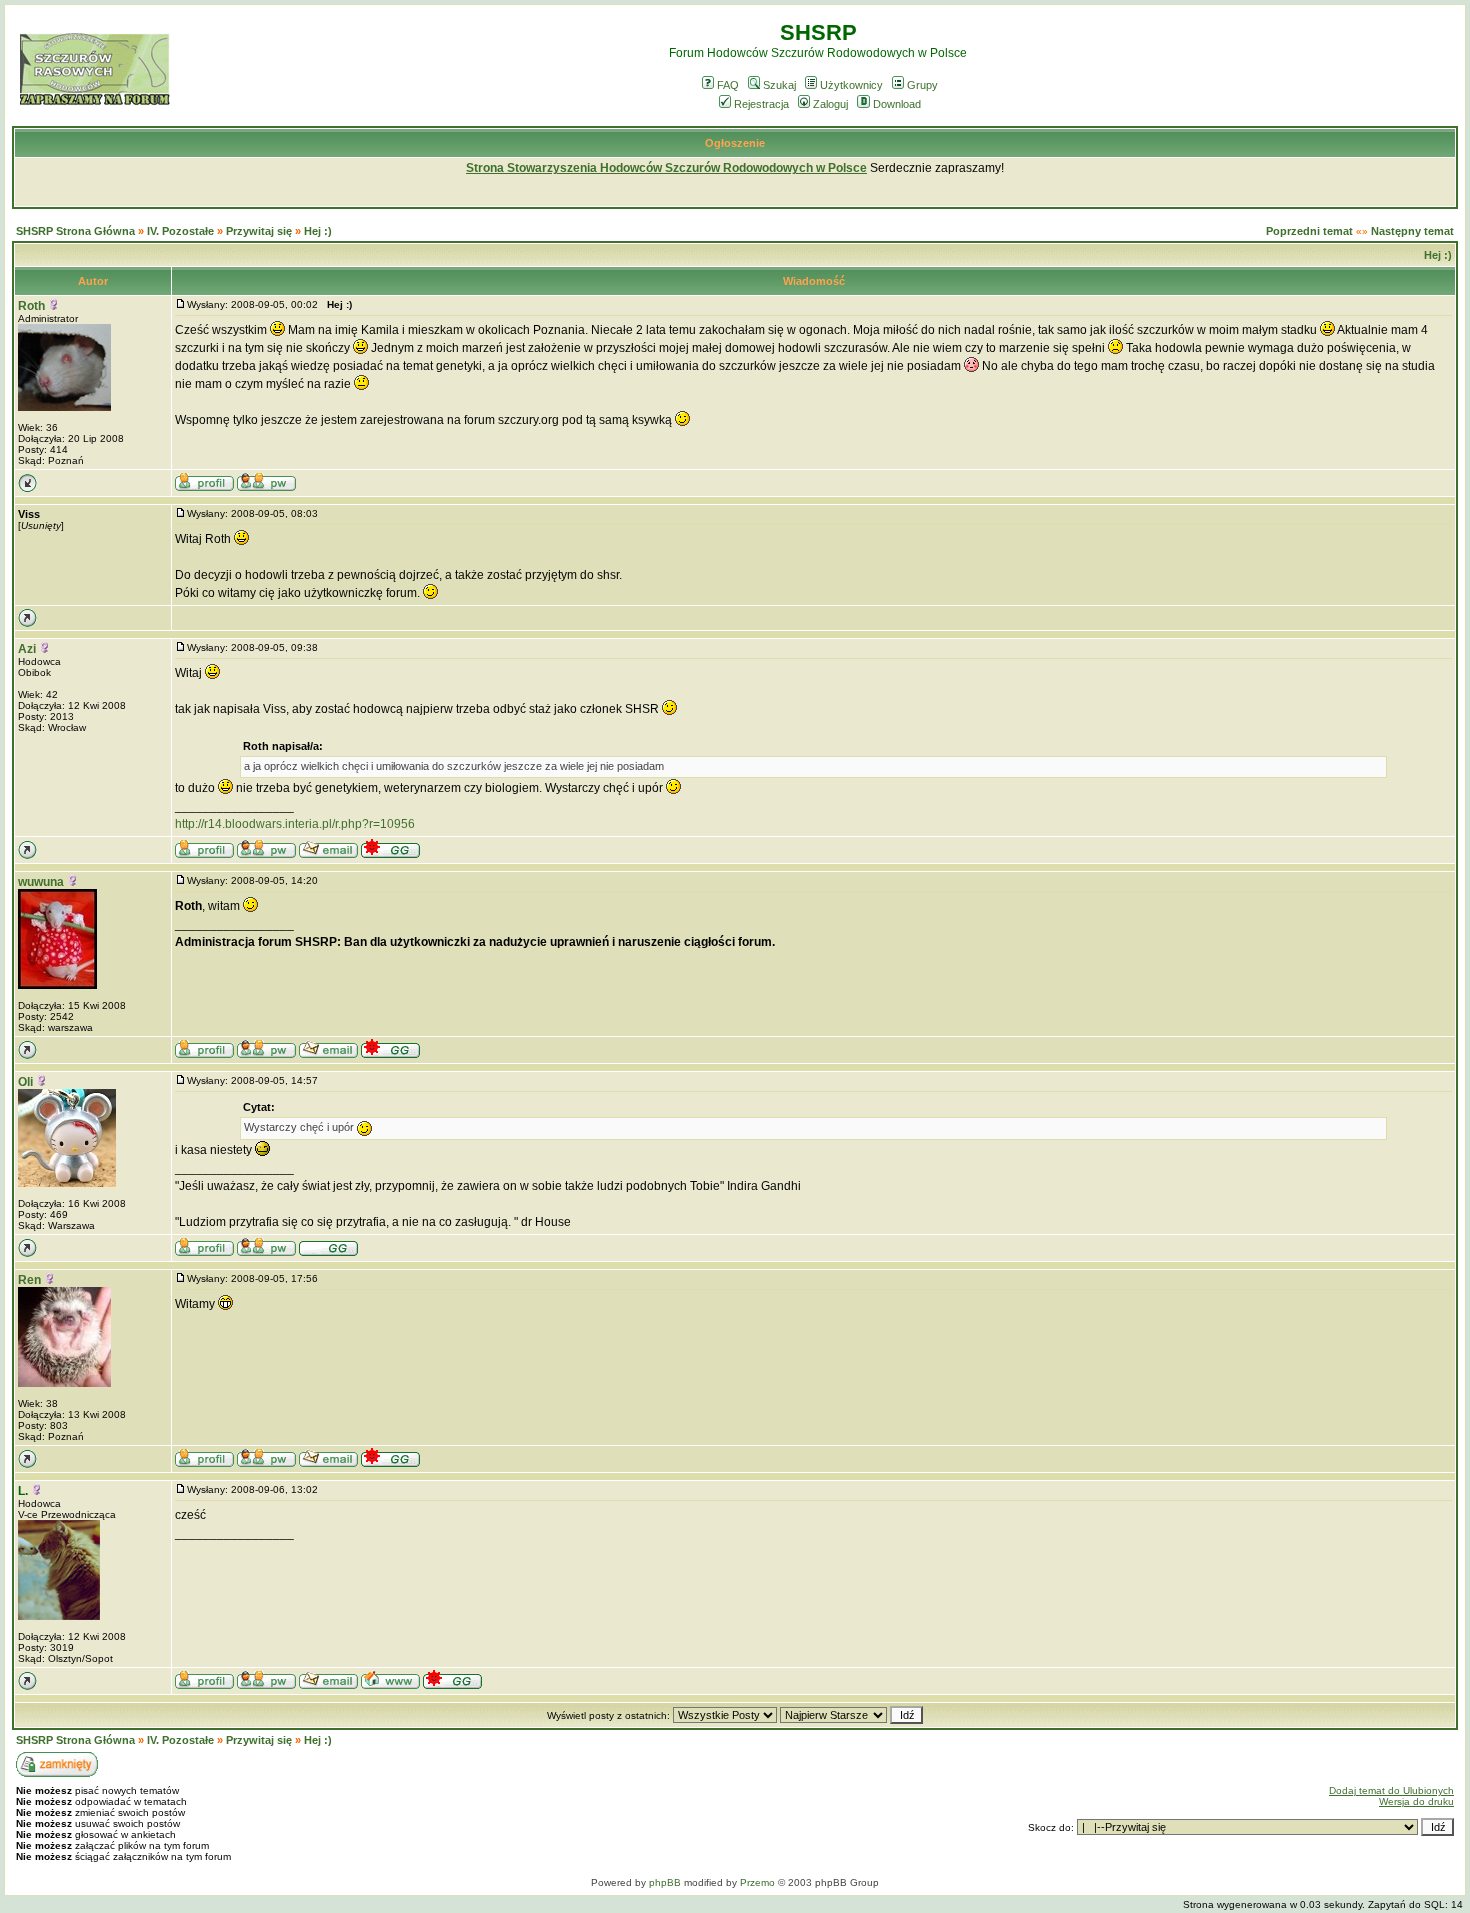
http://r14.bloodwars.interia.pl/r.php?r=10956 (295, 824)
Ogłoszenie (735, 143)
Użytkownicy (851, 85)
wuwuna (41, 882)
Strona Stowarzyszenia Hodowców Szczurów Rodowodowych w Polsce (666, 168)
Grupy (922, 85)
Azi (27, 649)
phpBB (665, 1882)
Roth (31, 306)
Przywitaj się (259, 231)
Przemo (757, 1882)
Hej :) (318, 231)
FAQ (728, 85)
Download (897, 104)
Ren (29, 1280)
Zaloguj (830, 104)
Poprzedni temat (1309, 231)
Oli (25, 1082)
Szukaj (779, 85)
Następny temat (1412, 231)
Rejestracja (761, 104)
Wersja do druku (1416, 1801)
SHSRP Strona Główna (75, 231)
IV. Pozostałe (180, 231)
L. (23, 1491)
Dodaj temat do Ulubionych (1391, 1790)
